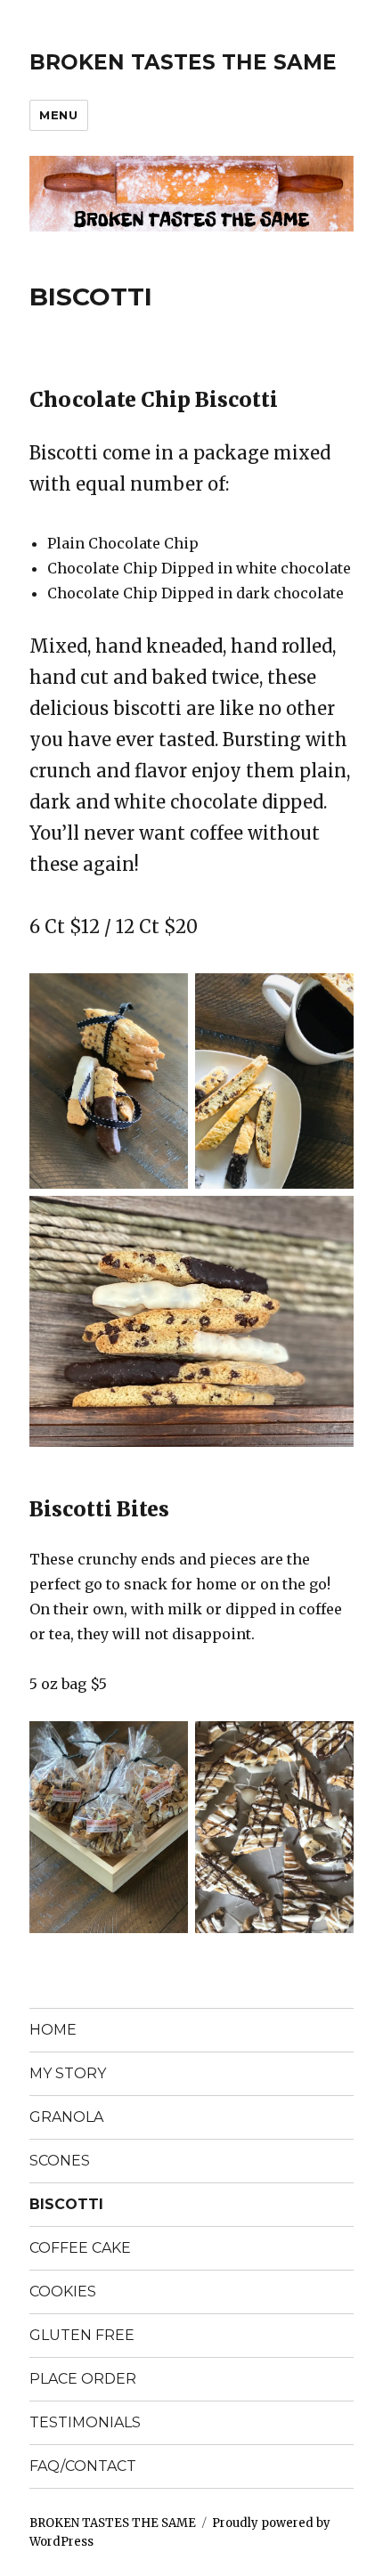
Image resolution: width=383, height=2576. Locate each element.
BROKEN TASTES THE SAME (183, 62)
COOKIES (63, 2292)
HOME (53, 2030)
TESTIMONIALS (85, 2422)
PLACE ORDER (83, 2379)
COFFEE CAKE (80, 2248)
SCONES (60, 2161)
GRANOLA (66, 2117)
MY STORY (68, 2073)
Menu (58, 115)
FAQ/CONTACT (83, 2466)
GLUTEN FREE (82, 2335)
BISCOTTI (66, 2204)
